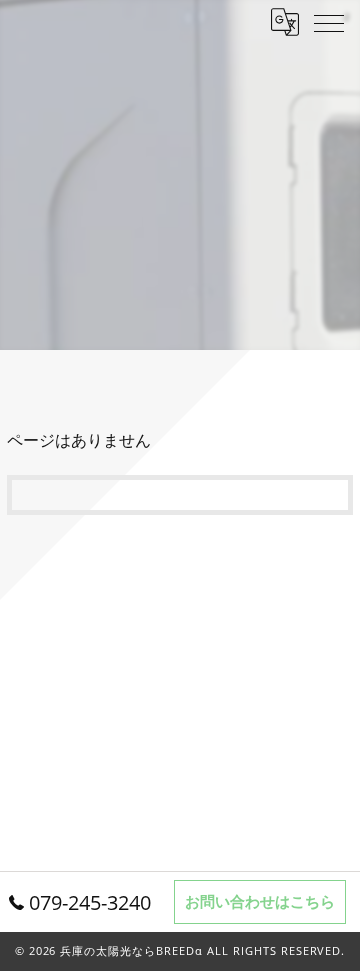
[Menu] (329, 22)
